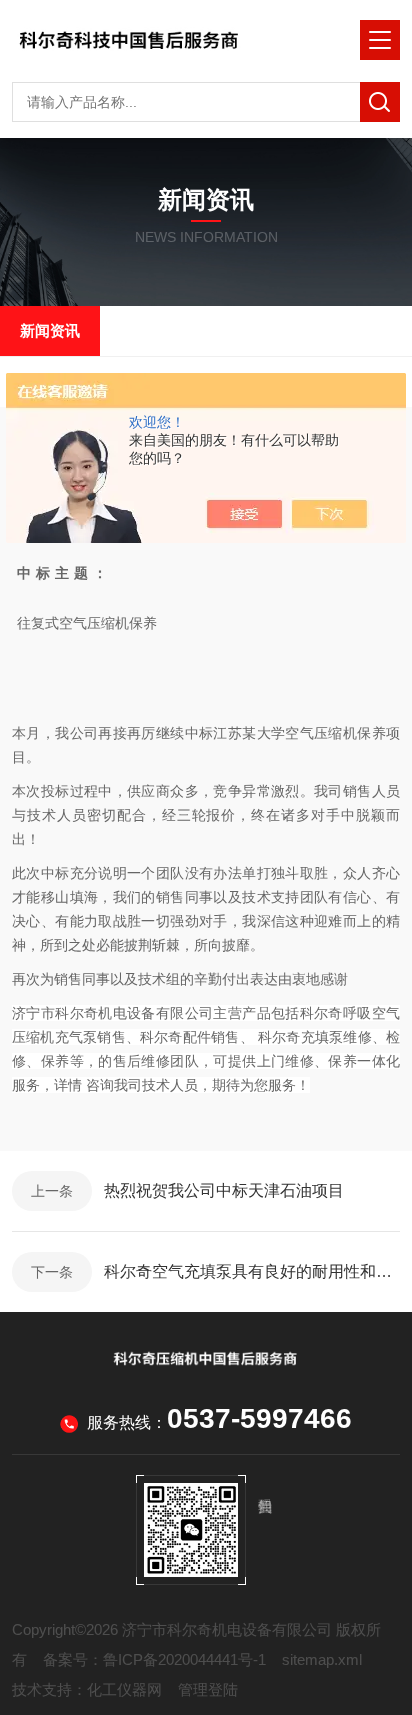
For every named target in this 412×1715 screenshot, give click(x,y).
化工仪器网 (124, 1689)
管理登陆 (208, 1689)
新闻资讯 (50, 330)
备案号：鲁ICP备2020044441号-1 (154, 1659)
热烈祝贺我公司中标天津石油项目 (224, 1190)
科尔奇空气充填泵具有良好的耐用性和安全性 (252, 1271)
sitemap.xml (322, 1659)
